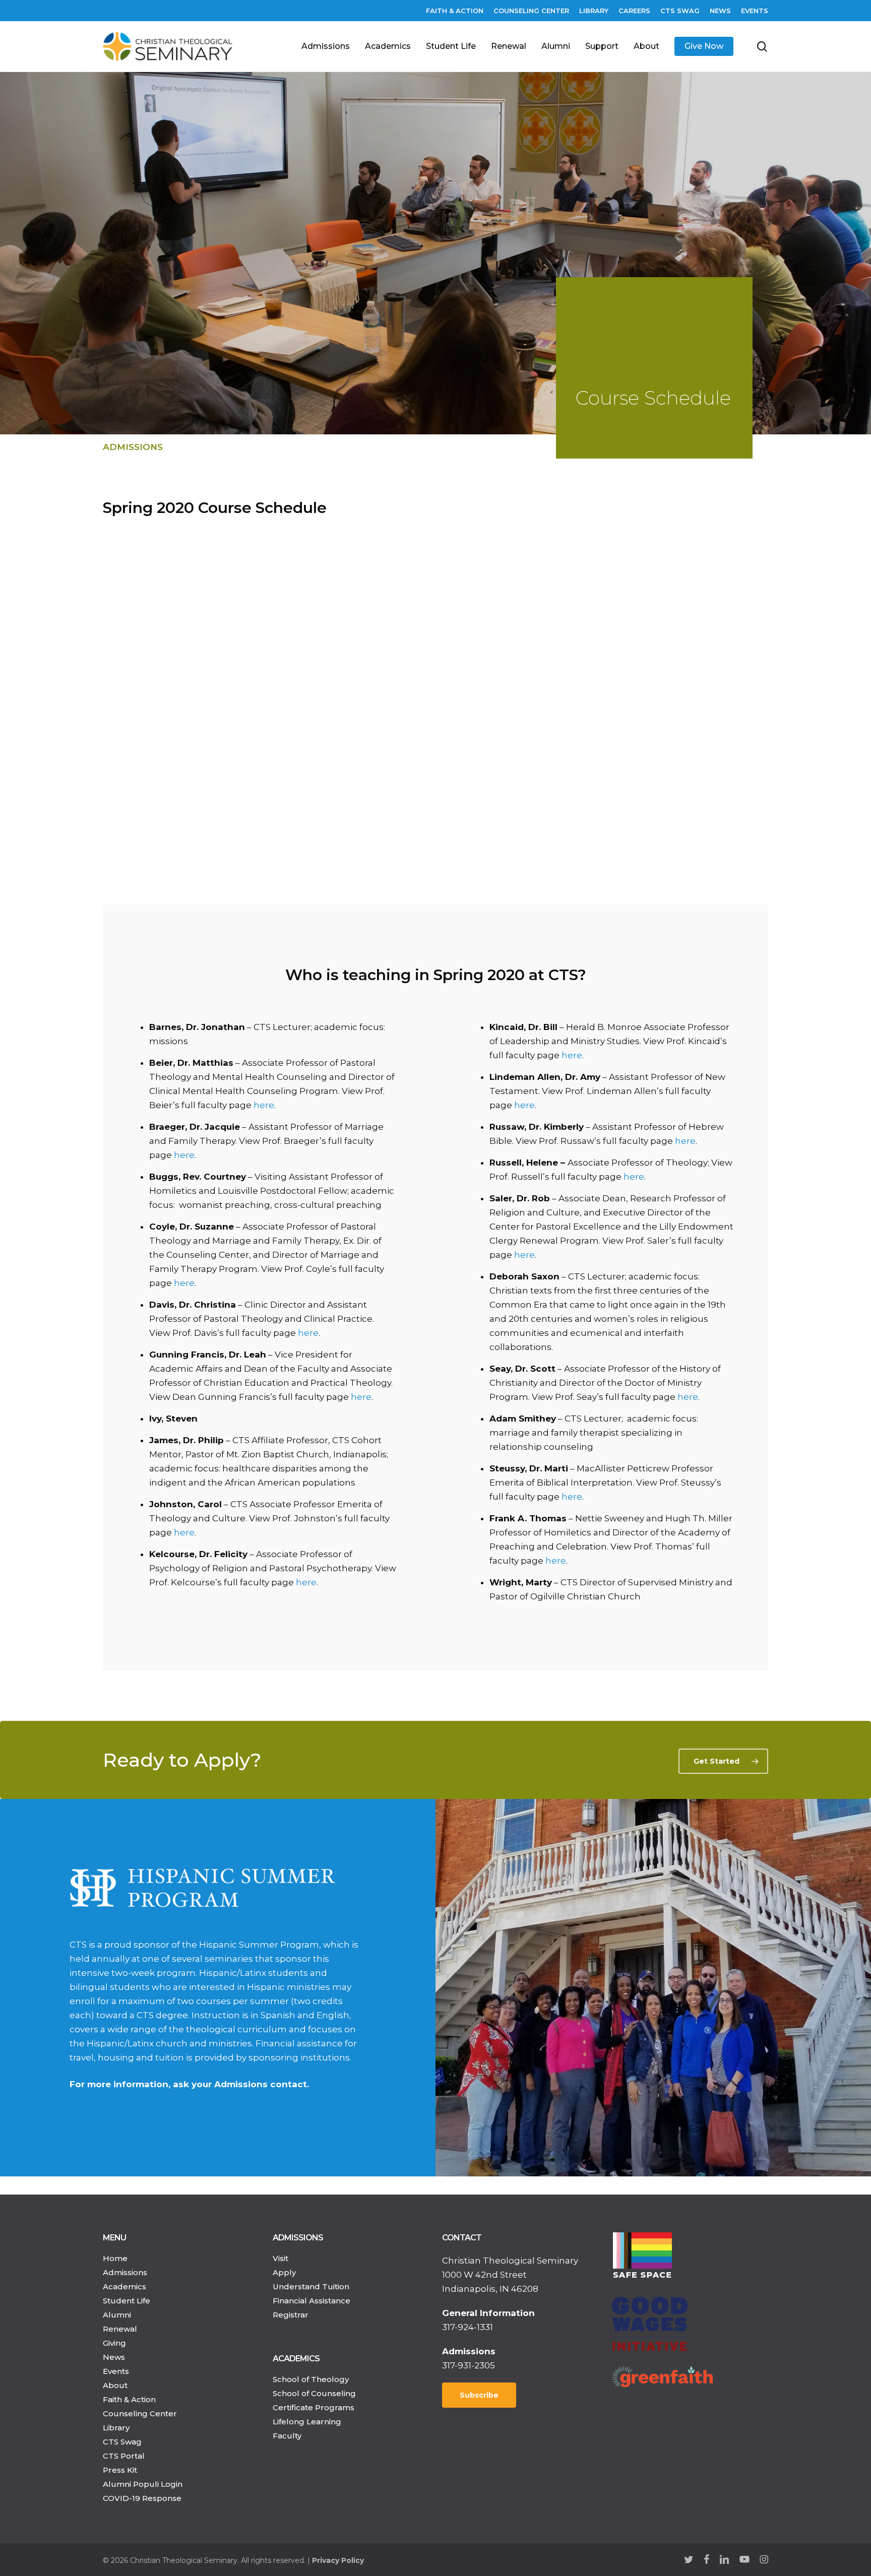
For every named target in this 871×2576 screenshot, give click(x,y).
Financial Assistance (312, 2301)
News (114, 2357)
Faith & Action (129, 2399)
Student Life (127, 2301)
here (264, 1105)
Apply (284, 2272)
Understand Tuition (311, 2287)
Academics (125, 2287)
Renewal (120, 2329)
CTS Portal (124, 2456)
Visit (281, 2258)
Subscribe (479, 2395)
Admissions (133, 447)
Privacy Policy (338, 2560)
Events (116, 2371)
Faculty (287, 2436)
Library (116, 2428)
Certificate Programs (314, 2407)
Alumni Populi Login (143, 2484)
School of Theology (311, 2379)
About (115, 2385)
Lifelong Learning (307, 2422)
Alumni (117, 2315)
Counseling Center (140, 2413)
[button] (723, 1761)
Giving (114, 2343)
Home (115, 2258)
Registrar (291, 2315)
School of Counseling (314, 2393)
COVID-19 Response (142, 2498)
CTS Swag (122, 2442)
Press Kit (120, 2470)
